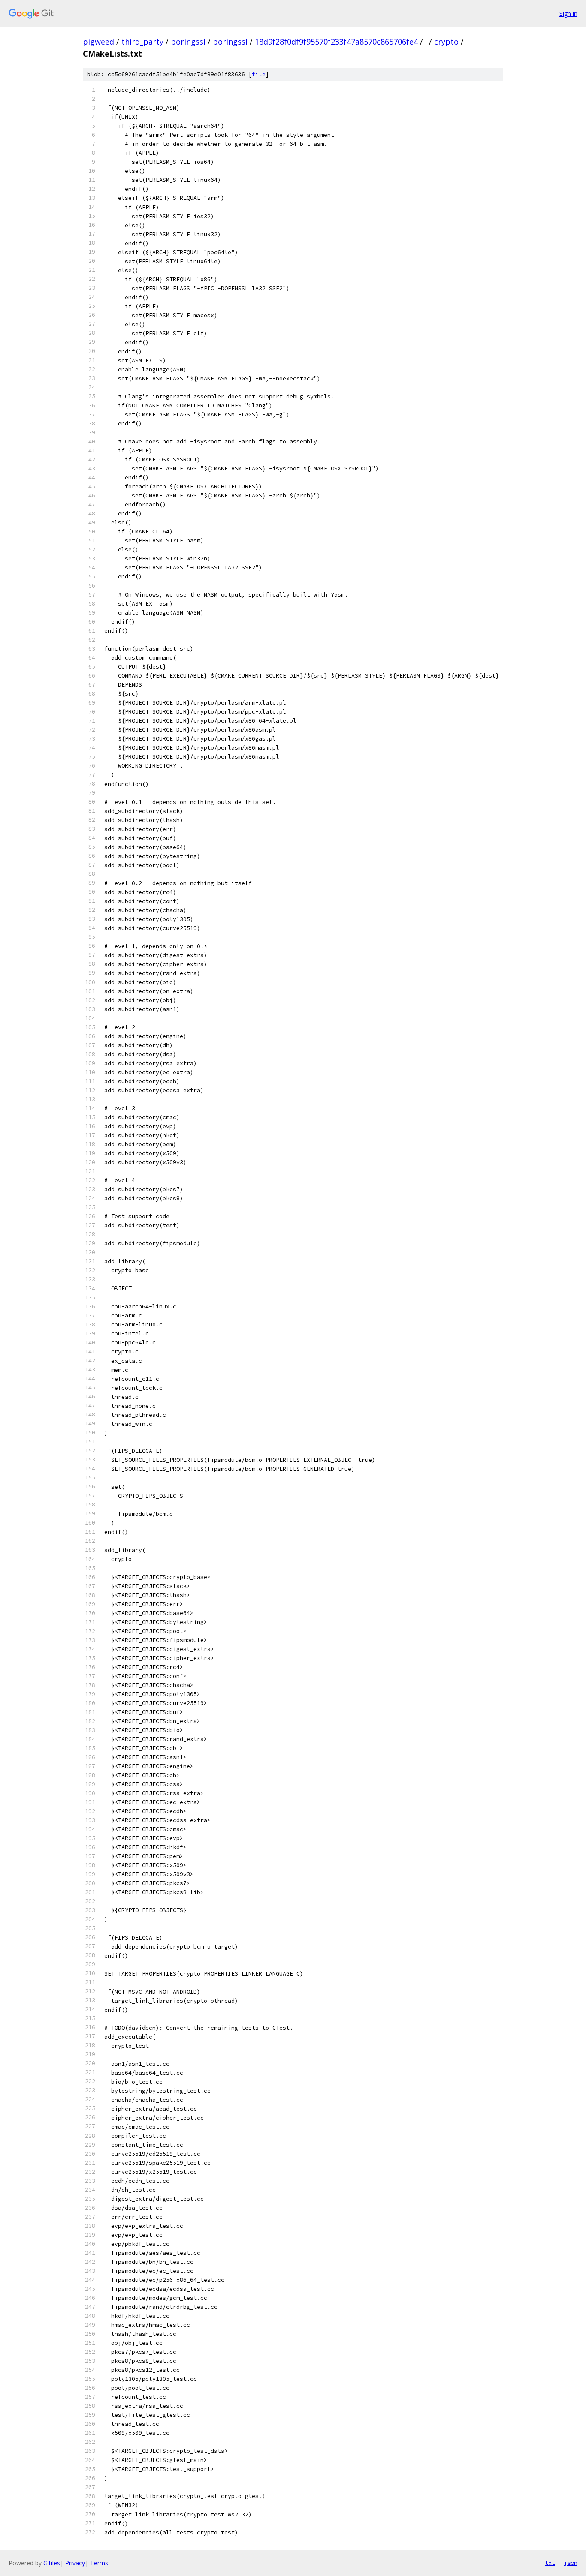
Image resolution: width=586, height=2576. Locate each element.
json (571, 2563)
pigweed (98, 42)
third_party (142, 42)
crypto (446, 42)
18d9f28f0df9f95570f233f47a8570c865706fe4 (336, 42)
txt (550, 2563)
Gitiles (52, 2563)
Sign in (568, 14)
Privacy (75, 2563)
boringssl (188, 42)
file (259, 74)
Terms (99, 2563)
